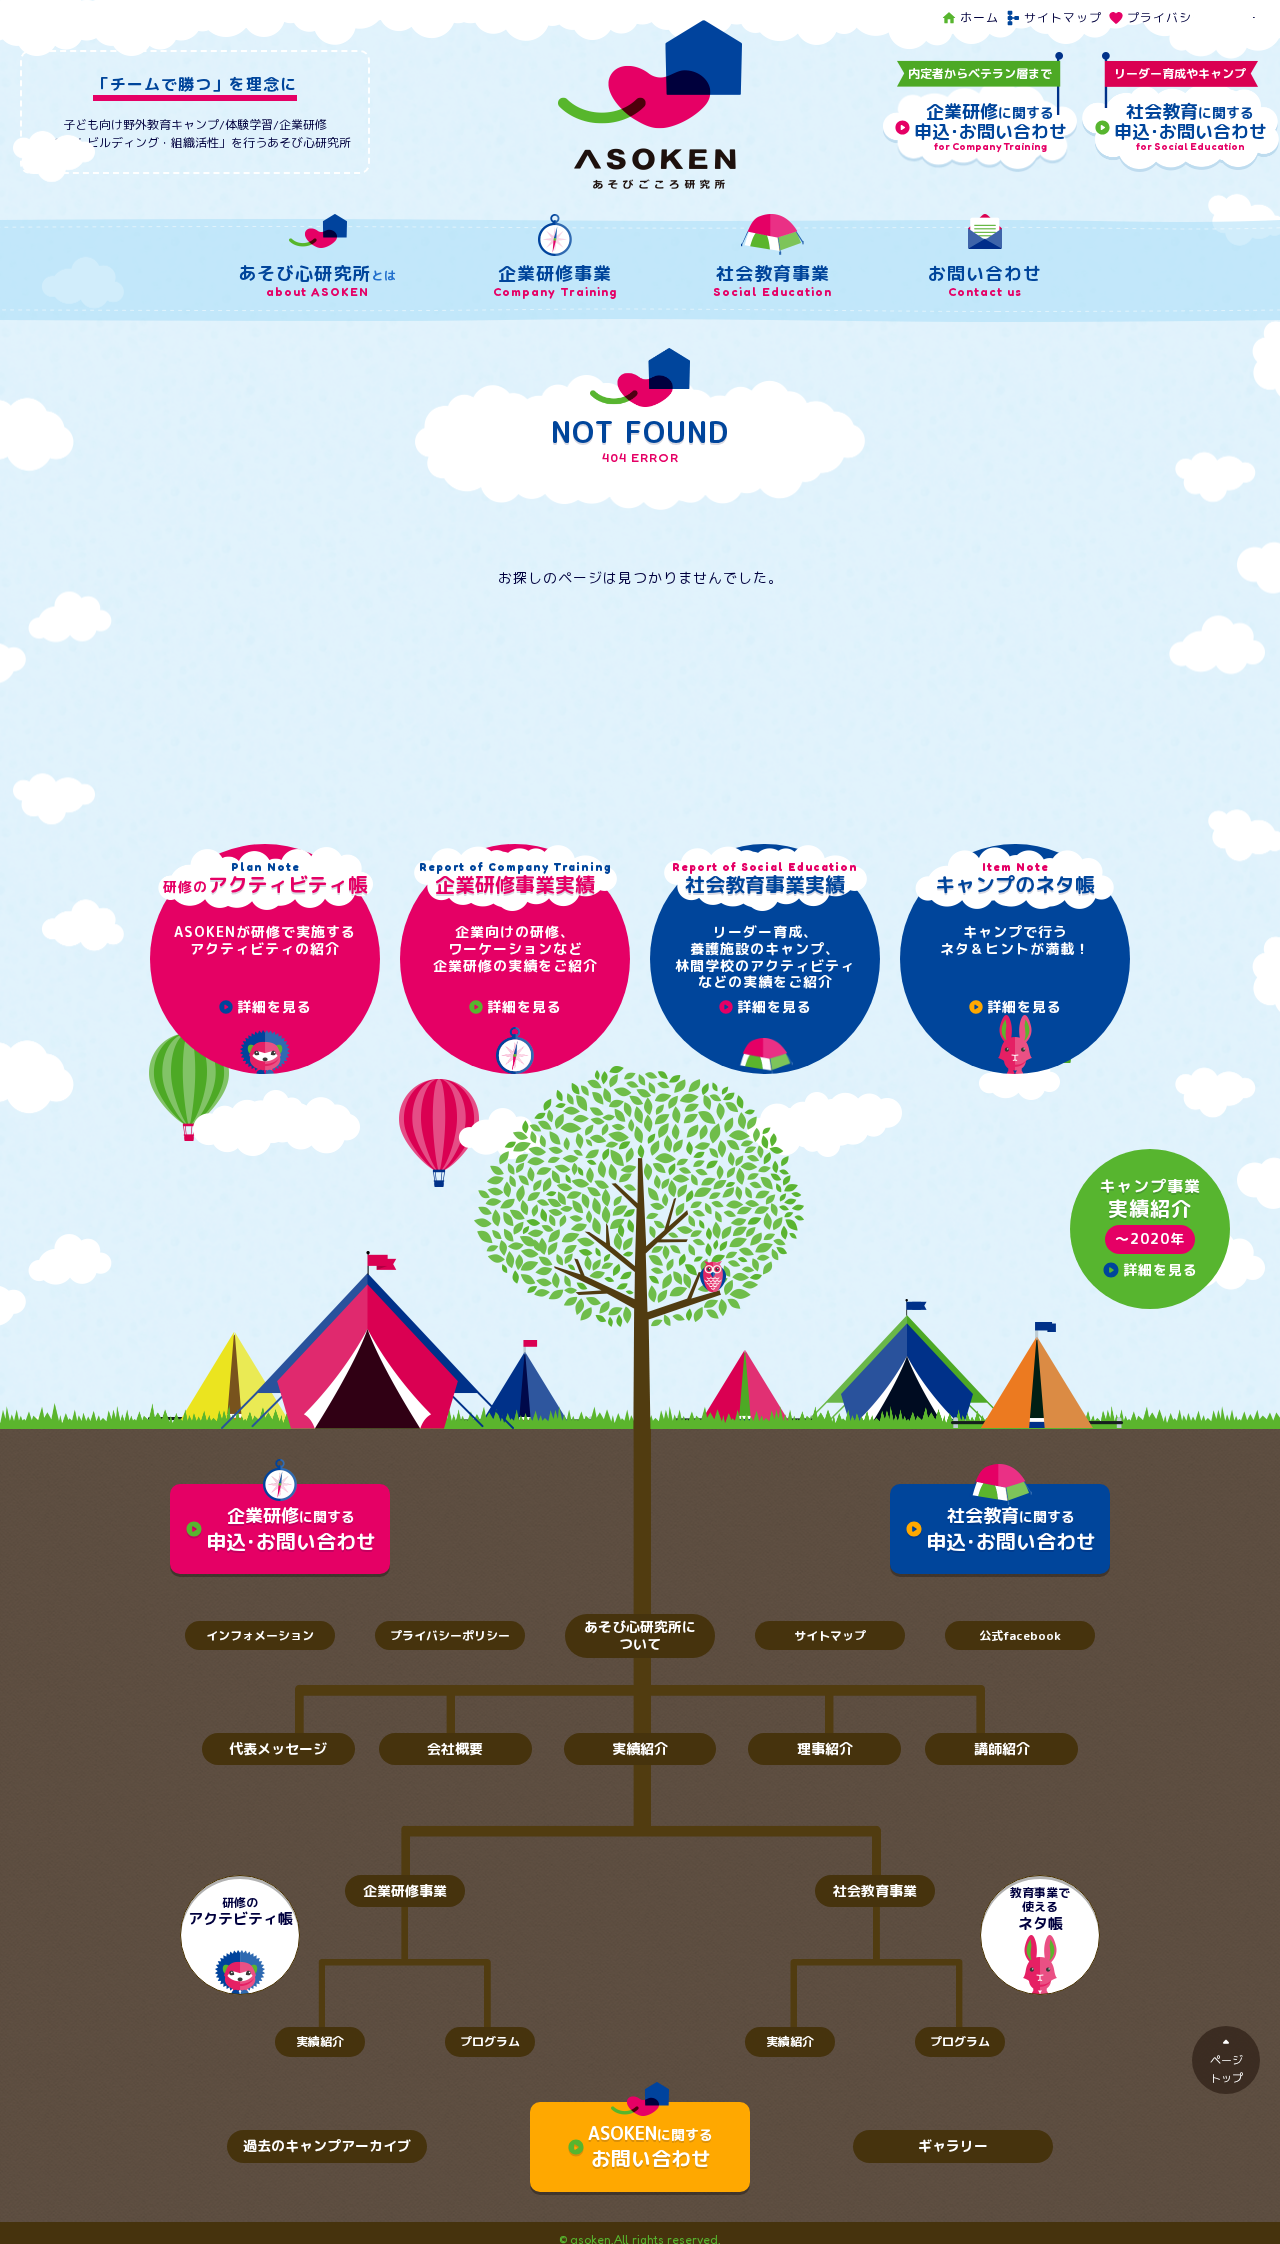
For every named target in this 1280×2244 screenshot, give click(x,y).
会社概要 (455, 1748)
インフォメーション (260, 1635)
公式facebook (1020, 1635)
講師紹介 (1002, 1748)
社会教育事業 (875, 1890)
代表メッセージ (278, 1748)
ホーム (970, 17)
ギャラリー (953, 2145)
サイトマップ (1053, 17)
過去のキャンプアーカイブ (327, 2145)
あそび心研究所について (640, 1635)
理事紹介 (825, 1748)
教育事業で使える (1040, 1909)
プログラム (490, 2041)
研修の (240, 1911)
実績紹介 (640, 1748)
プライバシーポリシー (1182, 17)
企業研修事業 (405, 1890)
